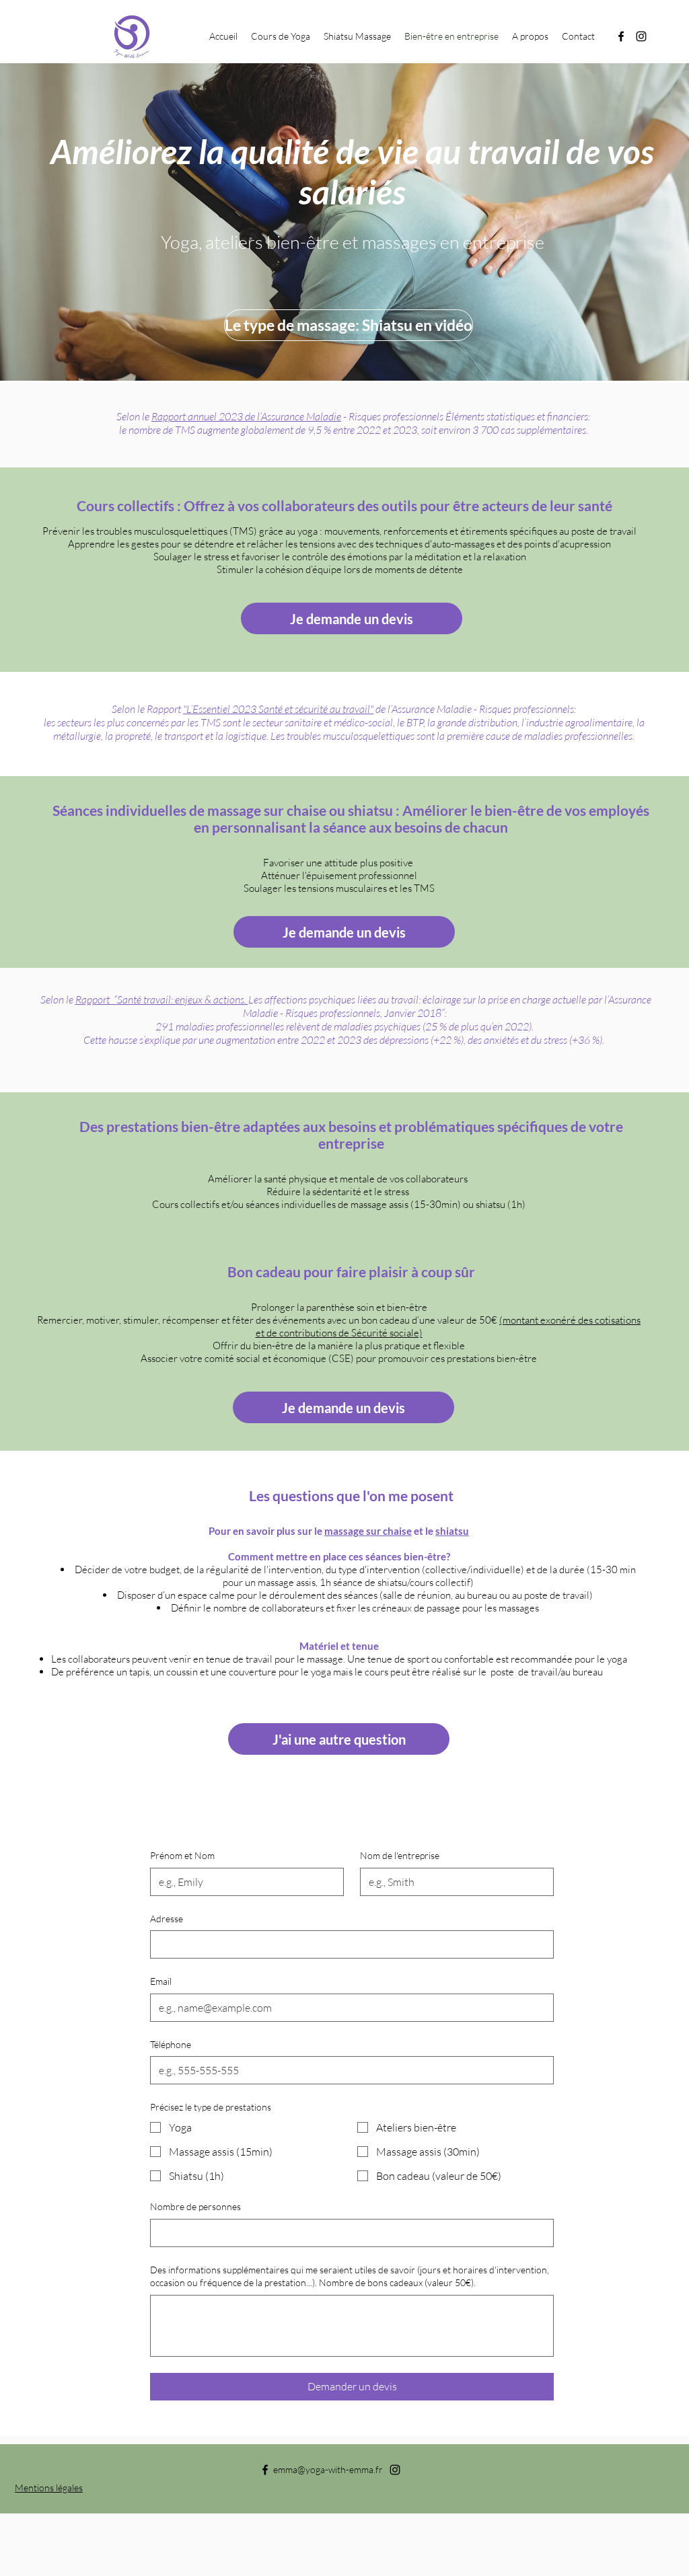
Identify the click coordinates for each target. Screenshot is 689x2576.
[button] (281, 36)
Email (161, 1981)
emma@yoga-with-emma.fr (328, 2469)
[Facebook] (621, 36)
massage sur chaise (368, 1531)
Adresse (167, 1919)
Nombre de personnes (195, 2206)
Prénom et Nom (182, 1855)
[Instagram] (641, 36)
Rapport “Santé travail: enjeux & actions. (162, 999)
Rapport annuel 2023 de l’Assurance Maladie (246, 416)
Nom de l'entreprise (400, 1855)
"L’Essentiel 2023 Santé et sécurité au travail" (278, 709)
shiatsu (452, 1531)
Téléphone (171, 2044)
